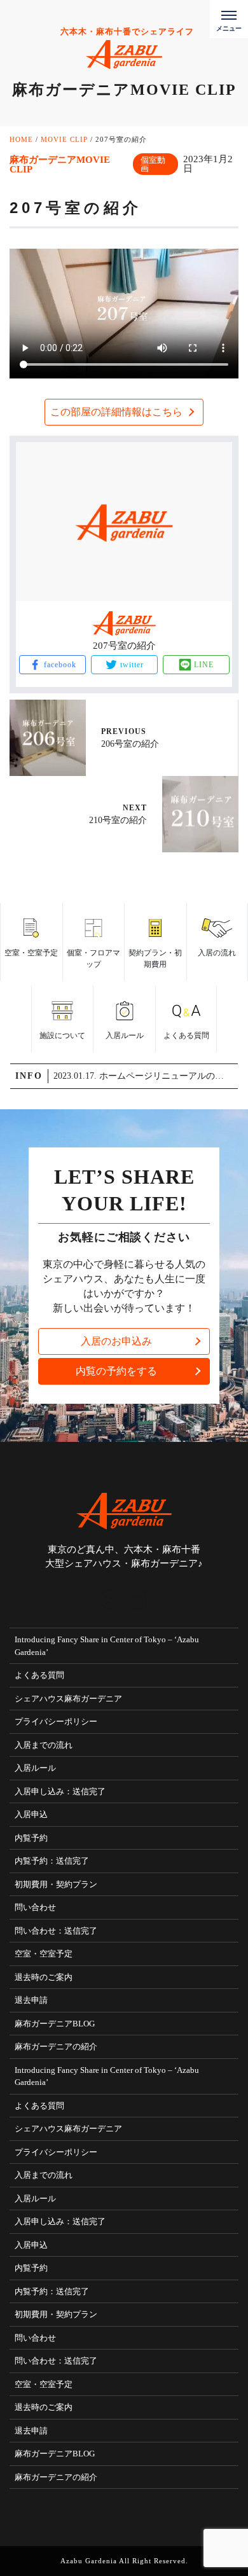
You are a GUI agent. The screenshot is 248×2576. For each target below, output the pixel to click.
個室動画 (153, 164)
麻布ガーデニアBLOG (55, 2024)
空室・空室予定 (44, 1954)
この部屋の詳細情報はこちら (116, 412)
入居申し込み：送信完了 (60, 1791)
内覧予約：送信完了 (52, 1861)
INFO (29, 1076)
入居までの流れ (44, 1745)
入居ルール (35, 1768)
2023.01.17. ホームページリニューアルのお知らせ (145, 1076)
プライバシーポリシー (56, 1721)
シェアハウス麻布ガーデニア (68, 1699)
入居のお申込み (116, 1341)
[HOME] (110, 1599)
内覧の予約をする (116, 1371)
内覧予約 (31, 1838)
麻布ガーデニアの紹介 (56, 2046)
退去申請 (31, 2000)
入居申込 (31, 1814)
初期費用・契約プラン (56, 1884)
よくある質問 (39, 1675)
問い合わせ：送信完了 (56, 1931)
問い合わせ (35, 1907)
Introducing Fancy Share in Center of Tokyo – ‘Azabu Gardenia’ (107, 1646)
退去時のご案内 (44, 1977)
